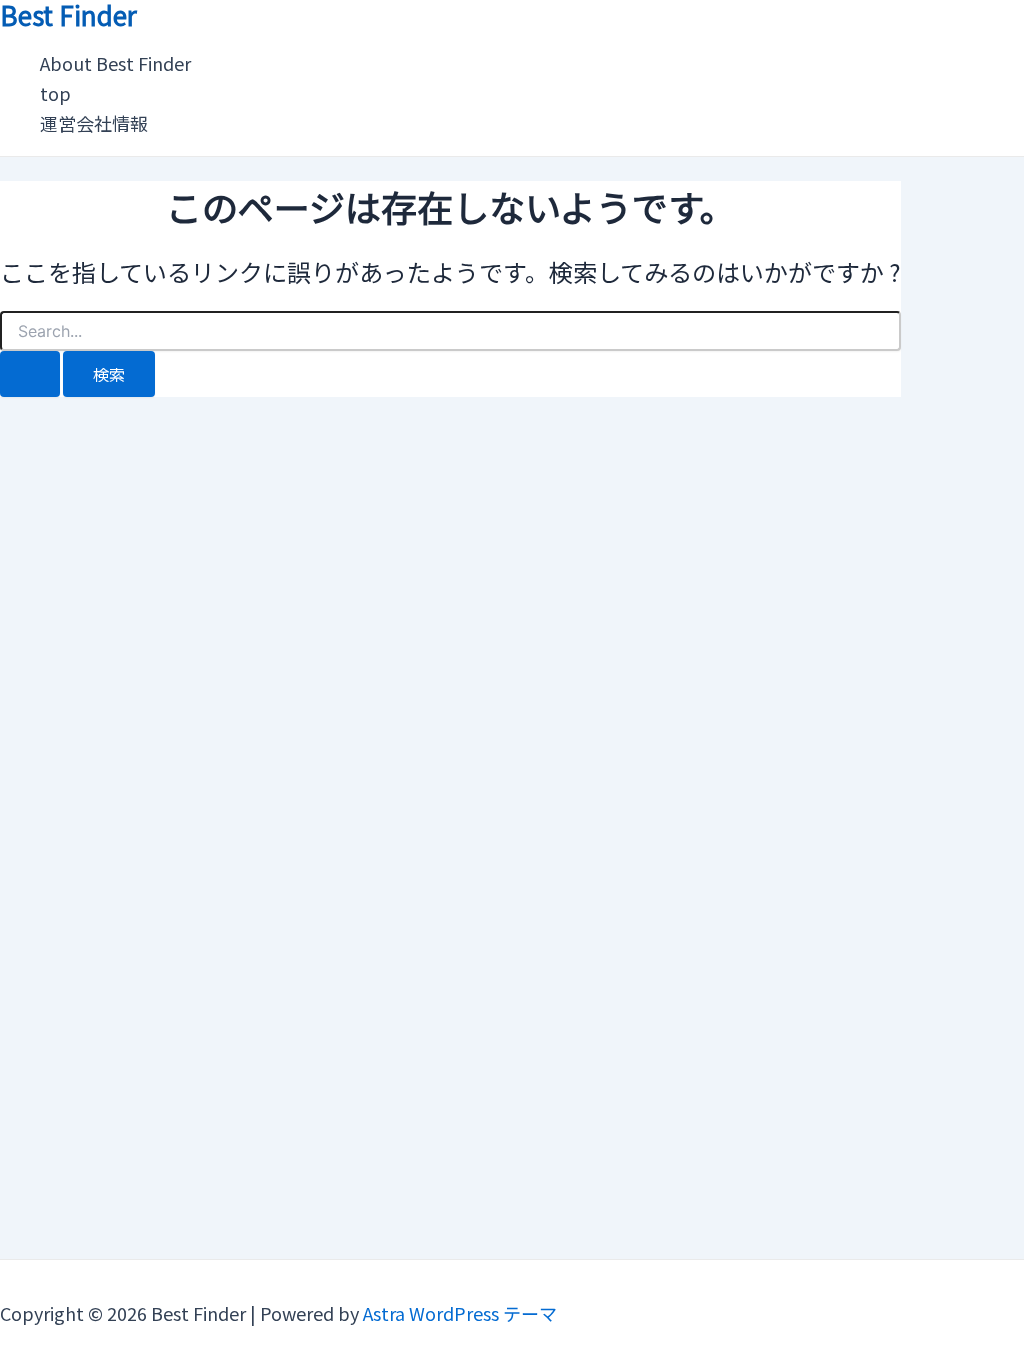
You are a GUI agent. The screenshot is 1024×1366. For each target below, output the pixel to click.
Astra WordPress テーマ (460, 1313)
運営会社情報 (94, 123)
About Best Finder (115, 63)
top (55, 93)
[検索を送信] (30, 374)
